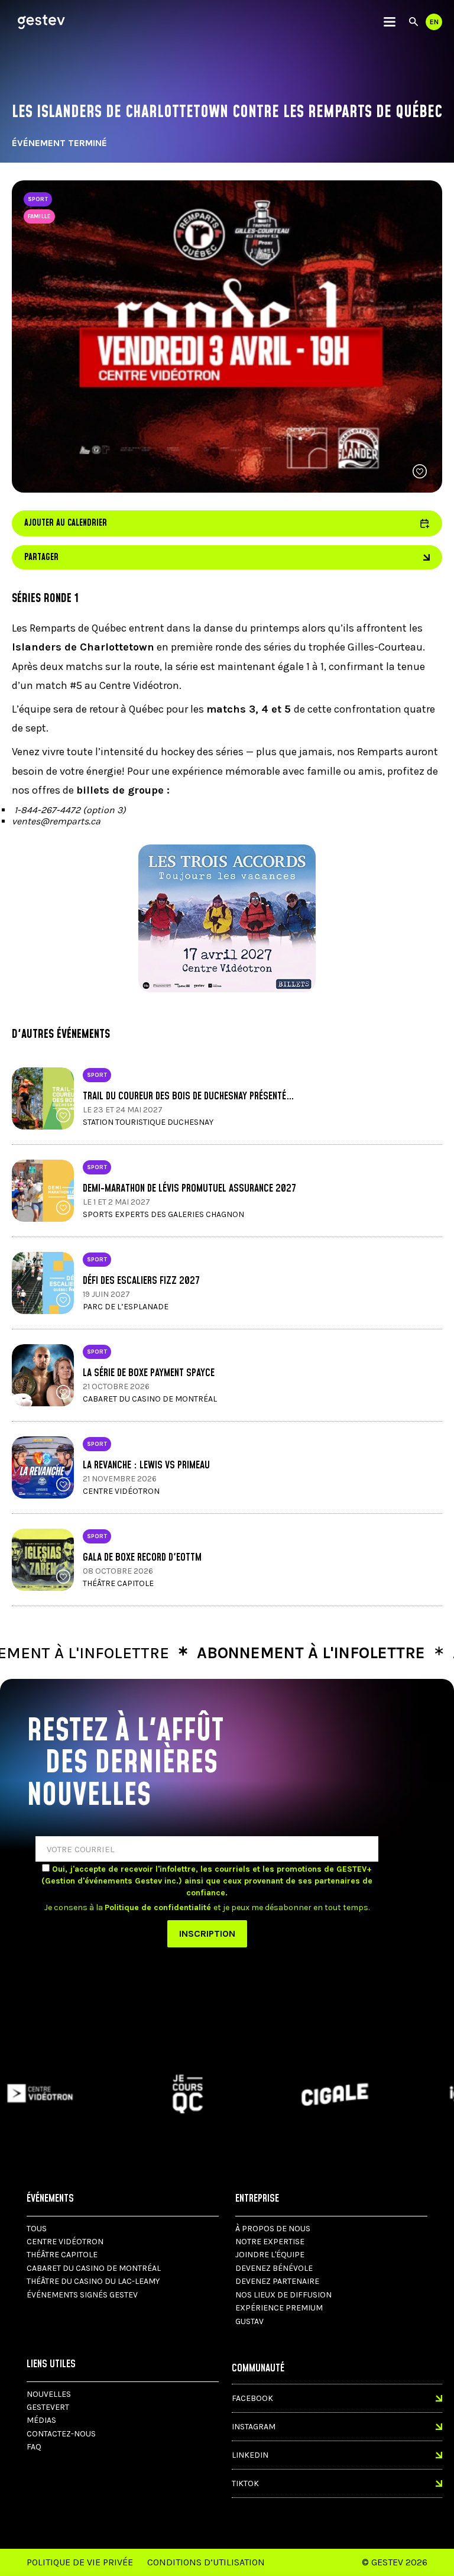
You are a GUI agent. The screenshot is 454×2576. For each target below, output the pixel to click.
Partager (41, 557)
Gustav (249, 2321)
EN (434, 22)
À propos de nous (273, 2229)
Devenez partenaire (277, 2281)
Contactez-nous (61, 2434)
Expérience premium (279, 2308)
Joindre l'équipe (270, 2255)
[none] (390, 22)
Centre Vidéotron (65, 2242)
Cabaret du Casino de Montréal (94, 2268)
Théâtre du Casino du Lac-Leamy (93, 2281)
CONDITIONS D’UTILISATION (206, 2562)
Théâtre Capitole (62, 2255)
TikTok (245, 2483)
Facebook (252, 2398)
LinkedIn (250, 2455)
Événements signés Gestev (82, 2295)
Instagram (254, 2427)
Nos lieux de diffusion (283, 2295)
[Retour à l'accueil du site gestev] (41, 22)
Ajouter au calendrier (227, 523)
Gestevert (48, 2407)
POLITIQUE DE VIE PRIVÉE (80, 2562)
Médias (41, 2420)
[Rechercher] (414, 22)
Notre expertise (270, 2242)
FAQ (34, 2447)
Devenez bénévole (274, 2268)
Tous (37, 2229)
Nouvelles (49, 2394)
